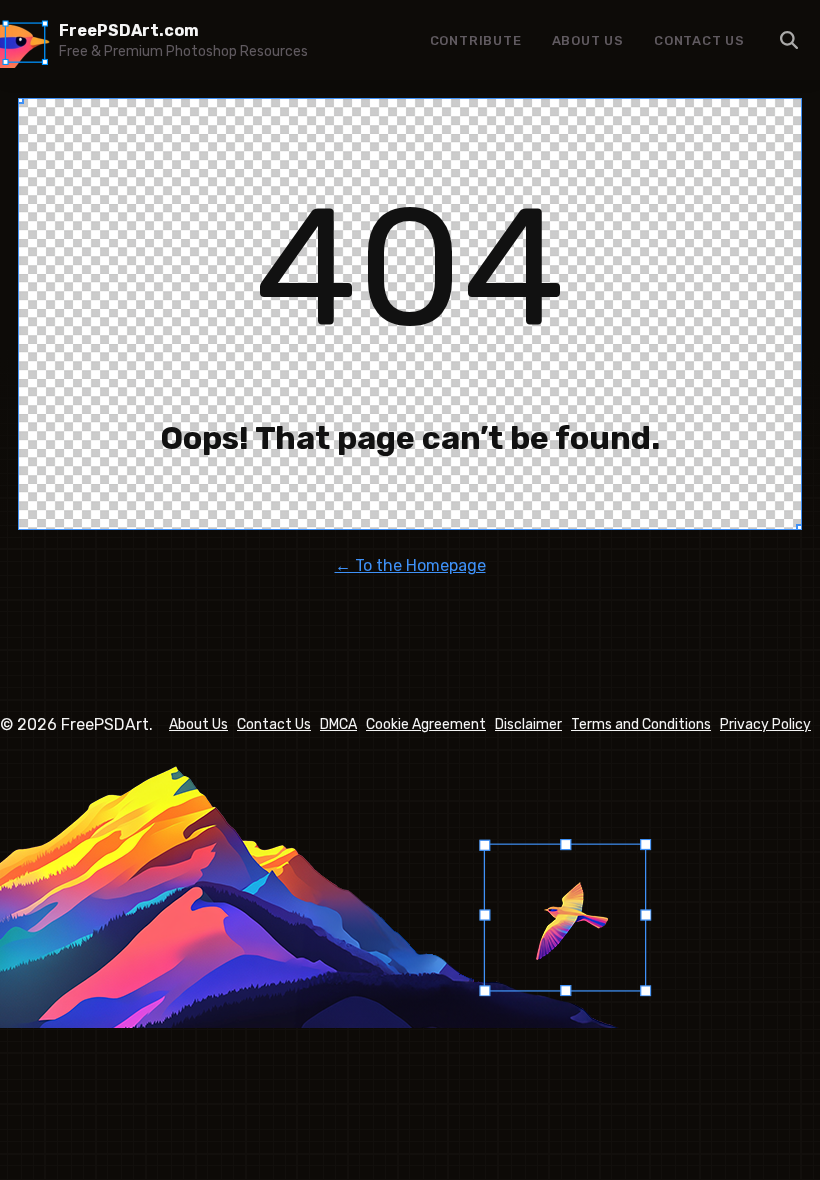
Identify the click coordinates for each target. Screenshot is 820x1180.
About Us (588, 40)
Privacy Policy (765, 724)
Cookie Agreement (426, 724)
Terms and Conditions (641, 724)
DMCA (338, 724)
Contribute (476, 40)
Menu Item (790, 40)
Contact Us (699, 40)
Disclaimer (528, 724)
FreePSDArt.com (129, 30)
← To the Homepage (410, 565)
